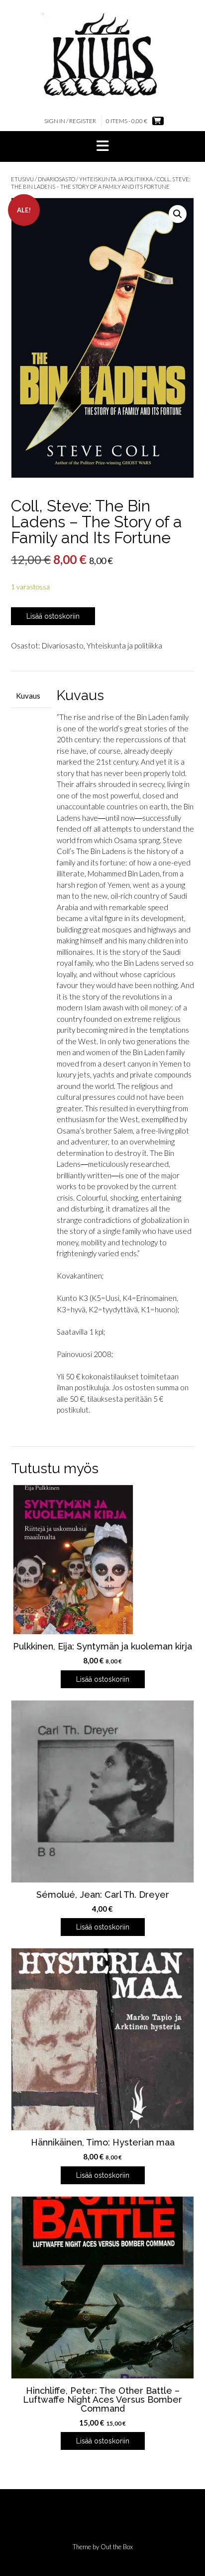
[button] (102, 146)
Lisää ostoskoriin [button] (103, 1679)
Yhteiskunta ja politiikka (116, 179)
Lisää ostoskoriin (53, 616)
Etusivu (22, 179)
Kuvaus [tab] (28, 696)
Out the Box (117, 2547)
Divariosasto (56, 179)
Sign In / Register (70, 121)
